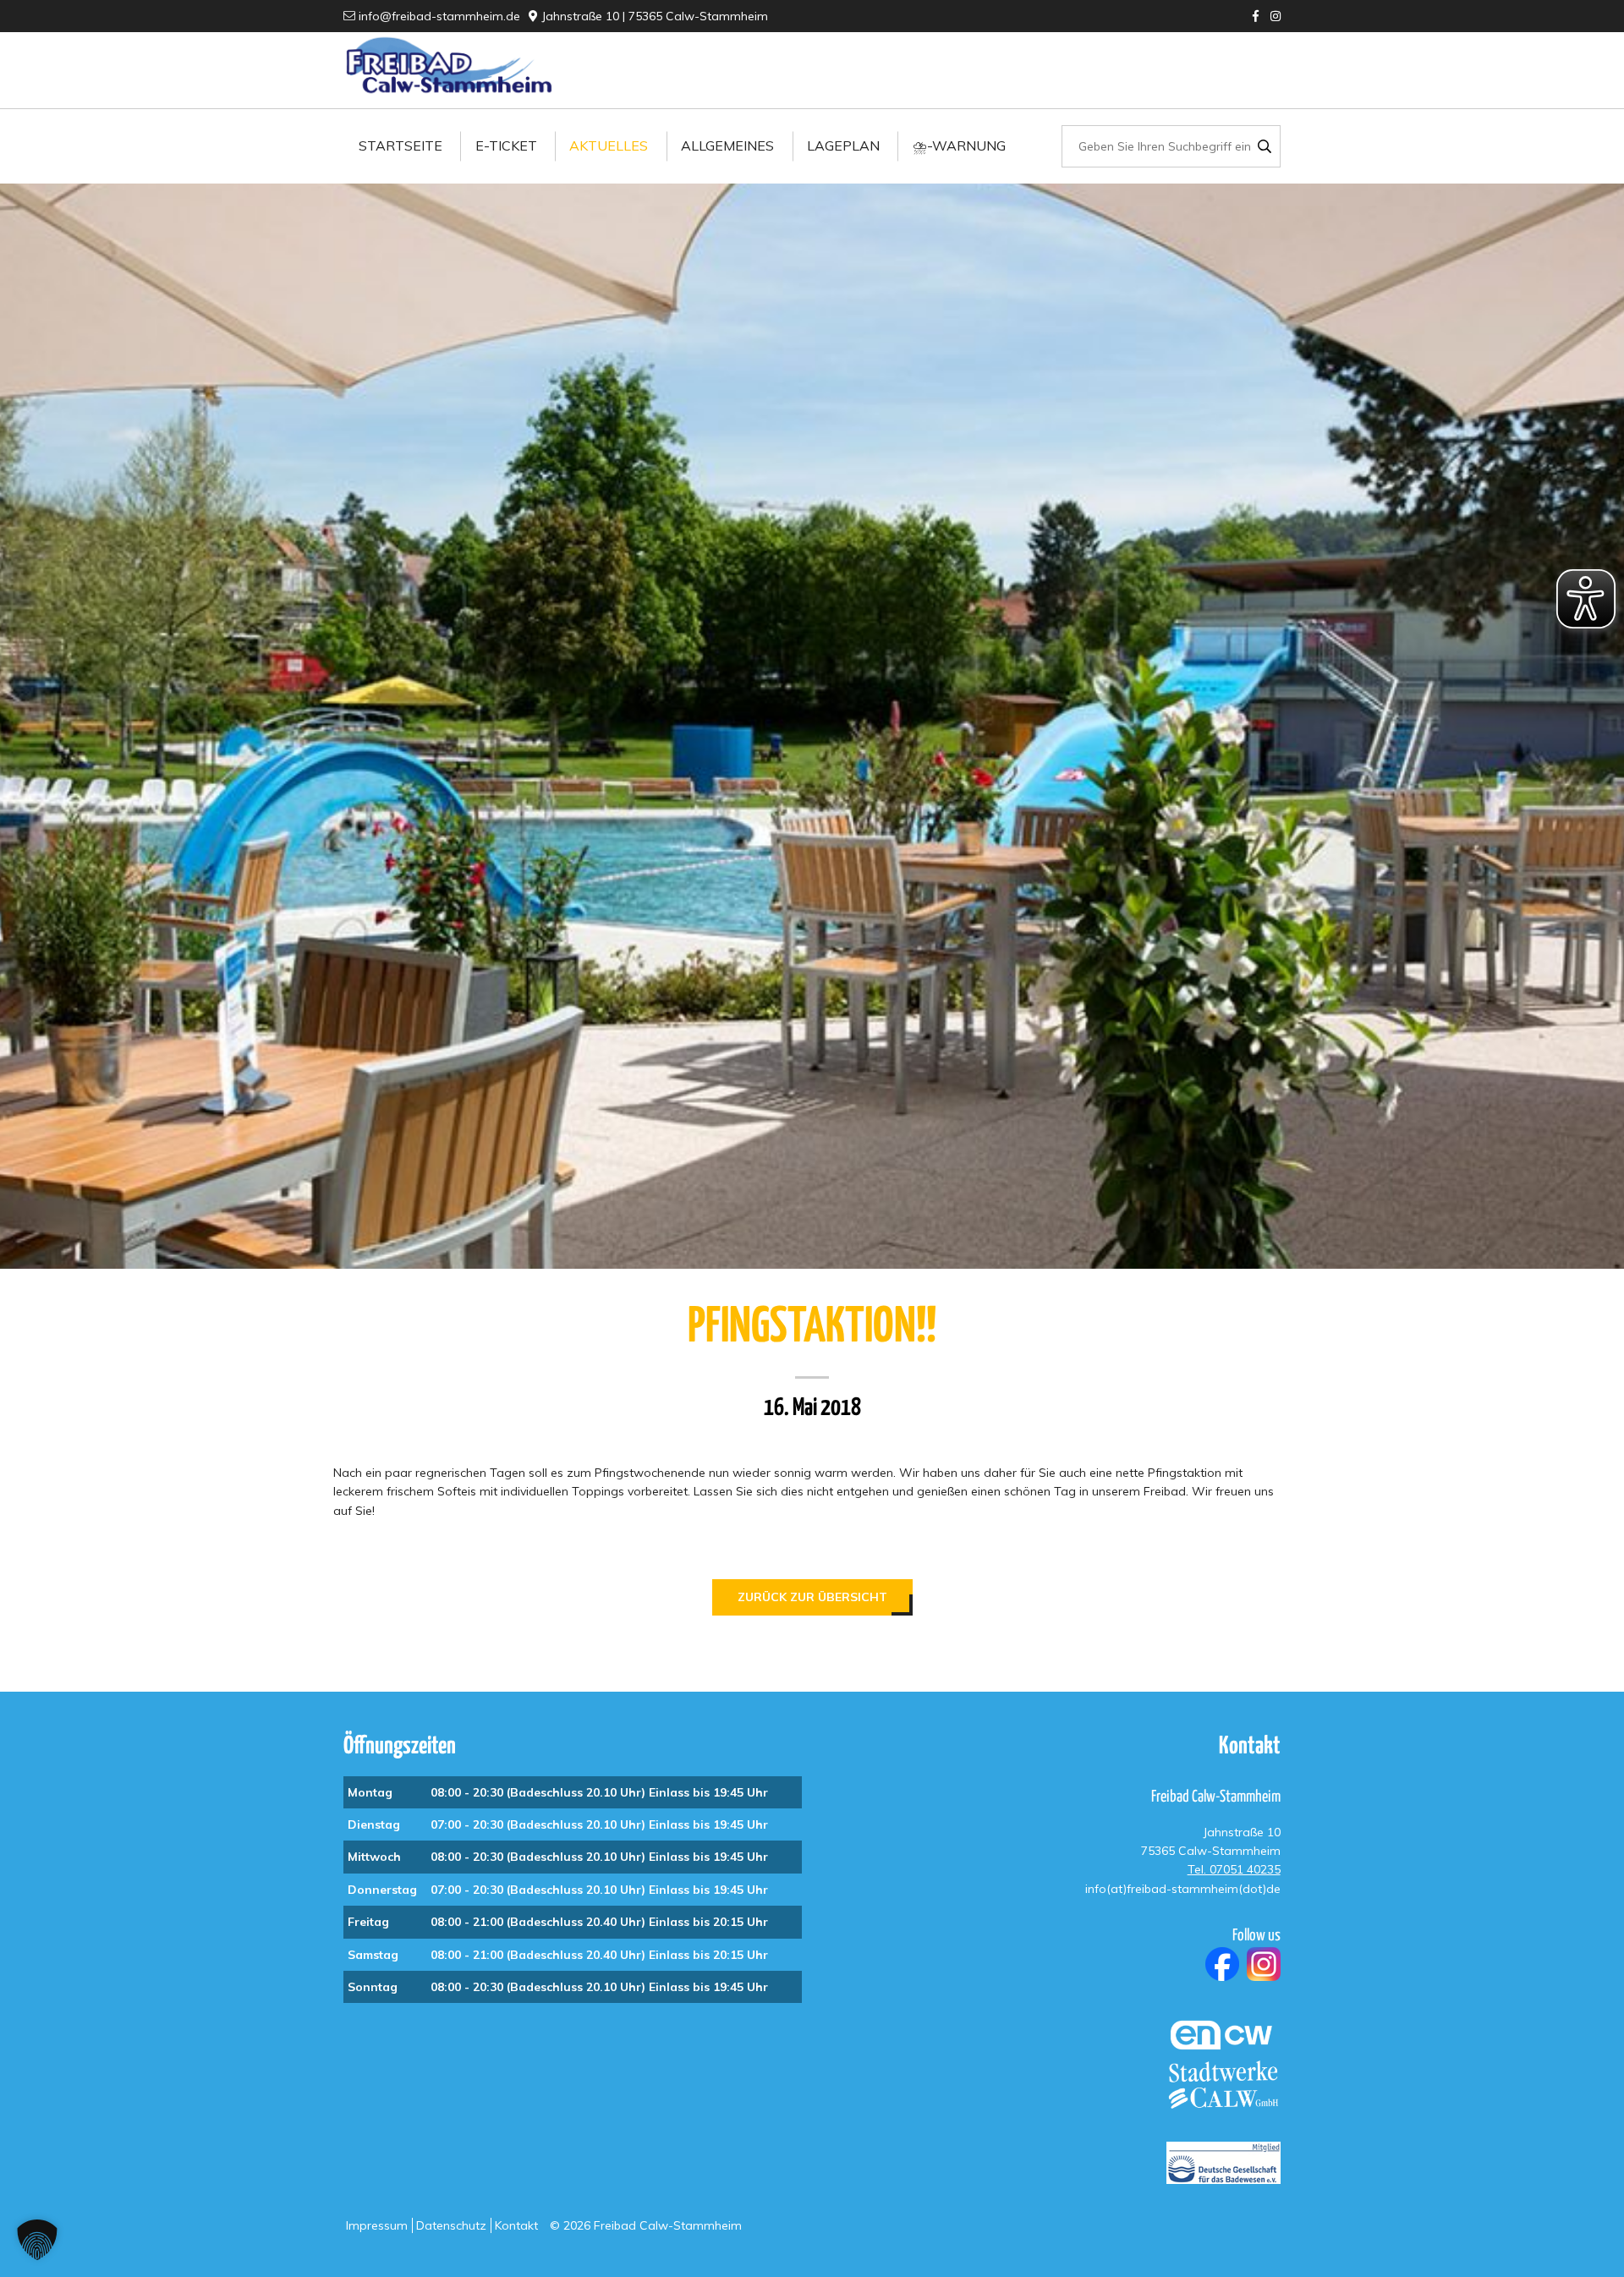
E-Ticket (506, 145)
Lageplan (843, 145)
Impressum (377, 2225)
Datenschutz (451, 2225)
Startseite (401, 145)
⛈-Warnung (959, 145)
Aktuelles (609, 145)
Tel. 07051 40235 (1234, 1869)
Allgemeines (727, 145)
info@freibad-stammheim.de (438, 16)
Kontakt (516, 2225)
